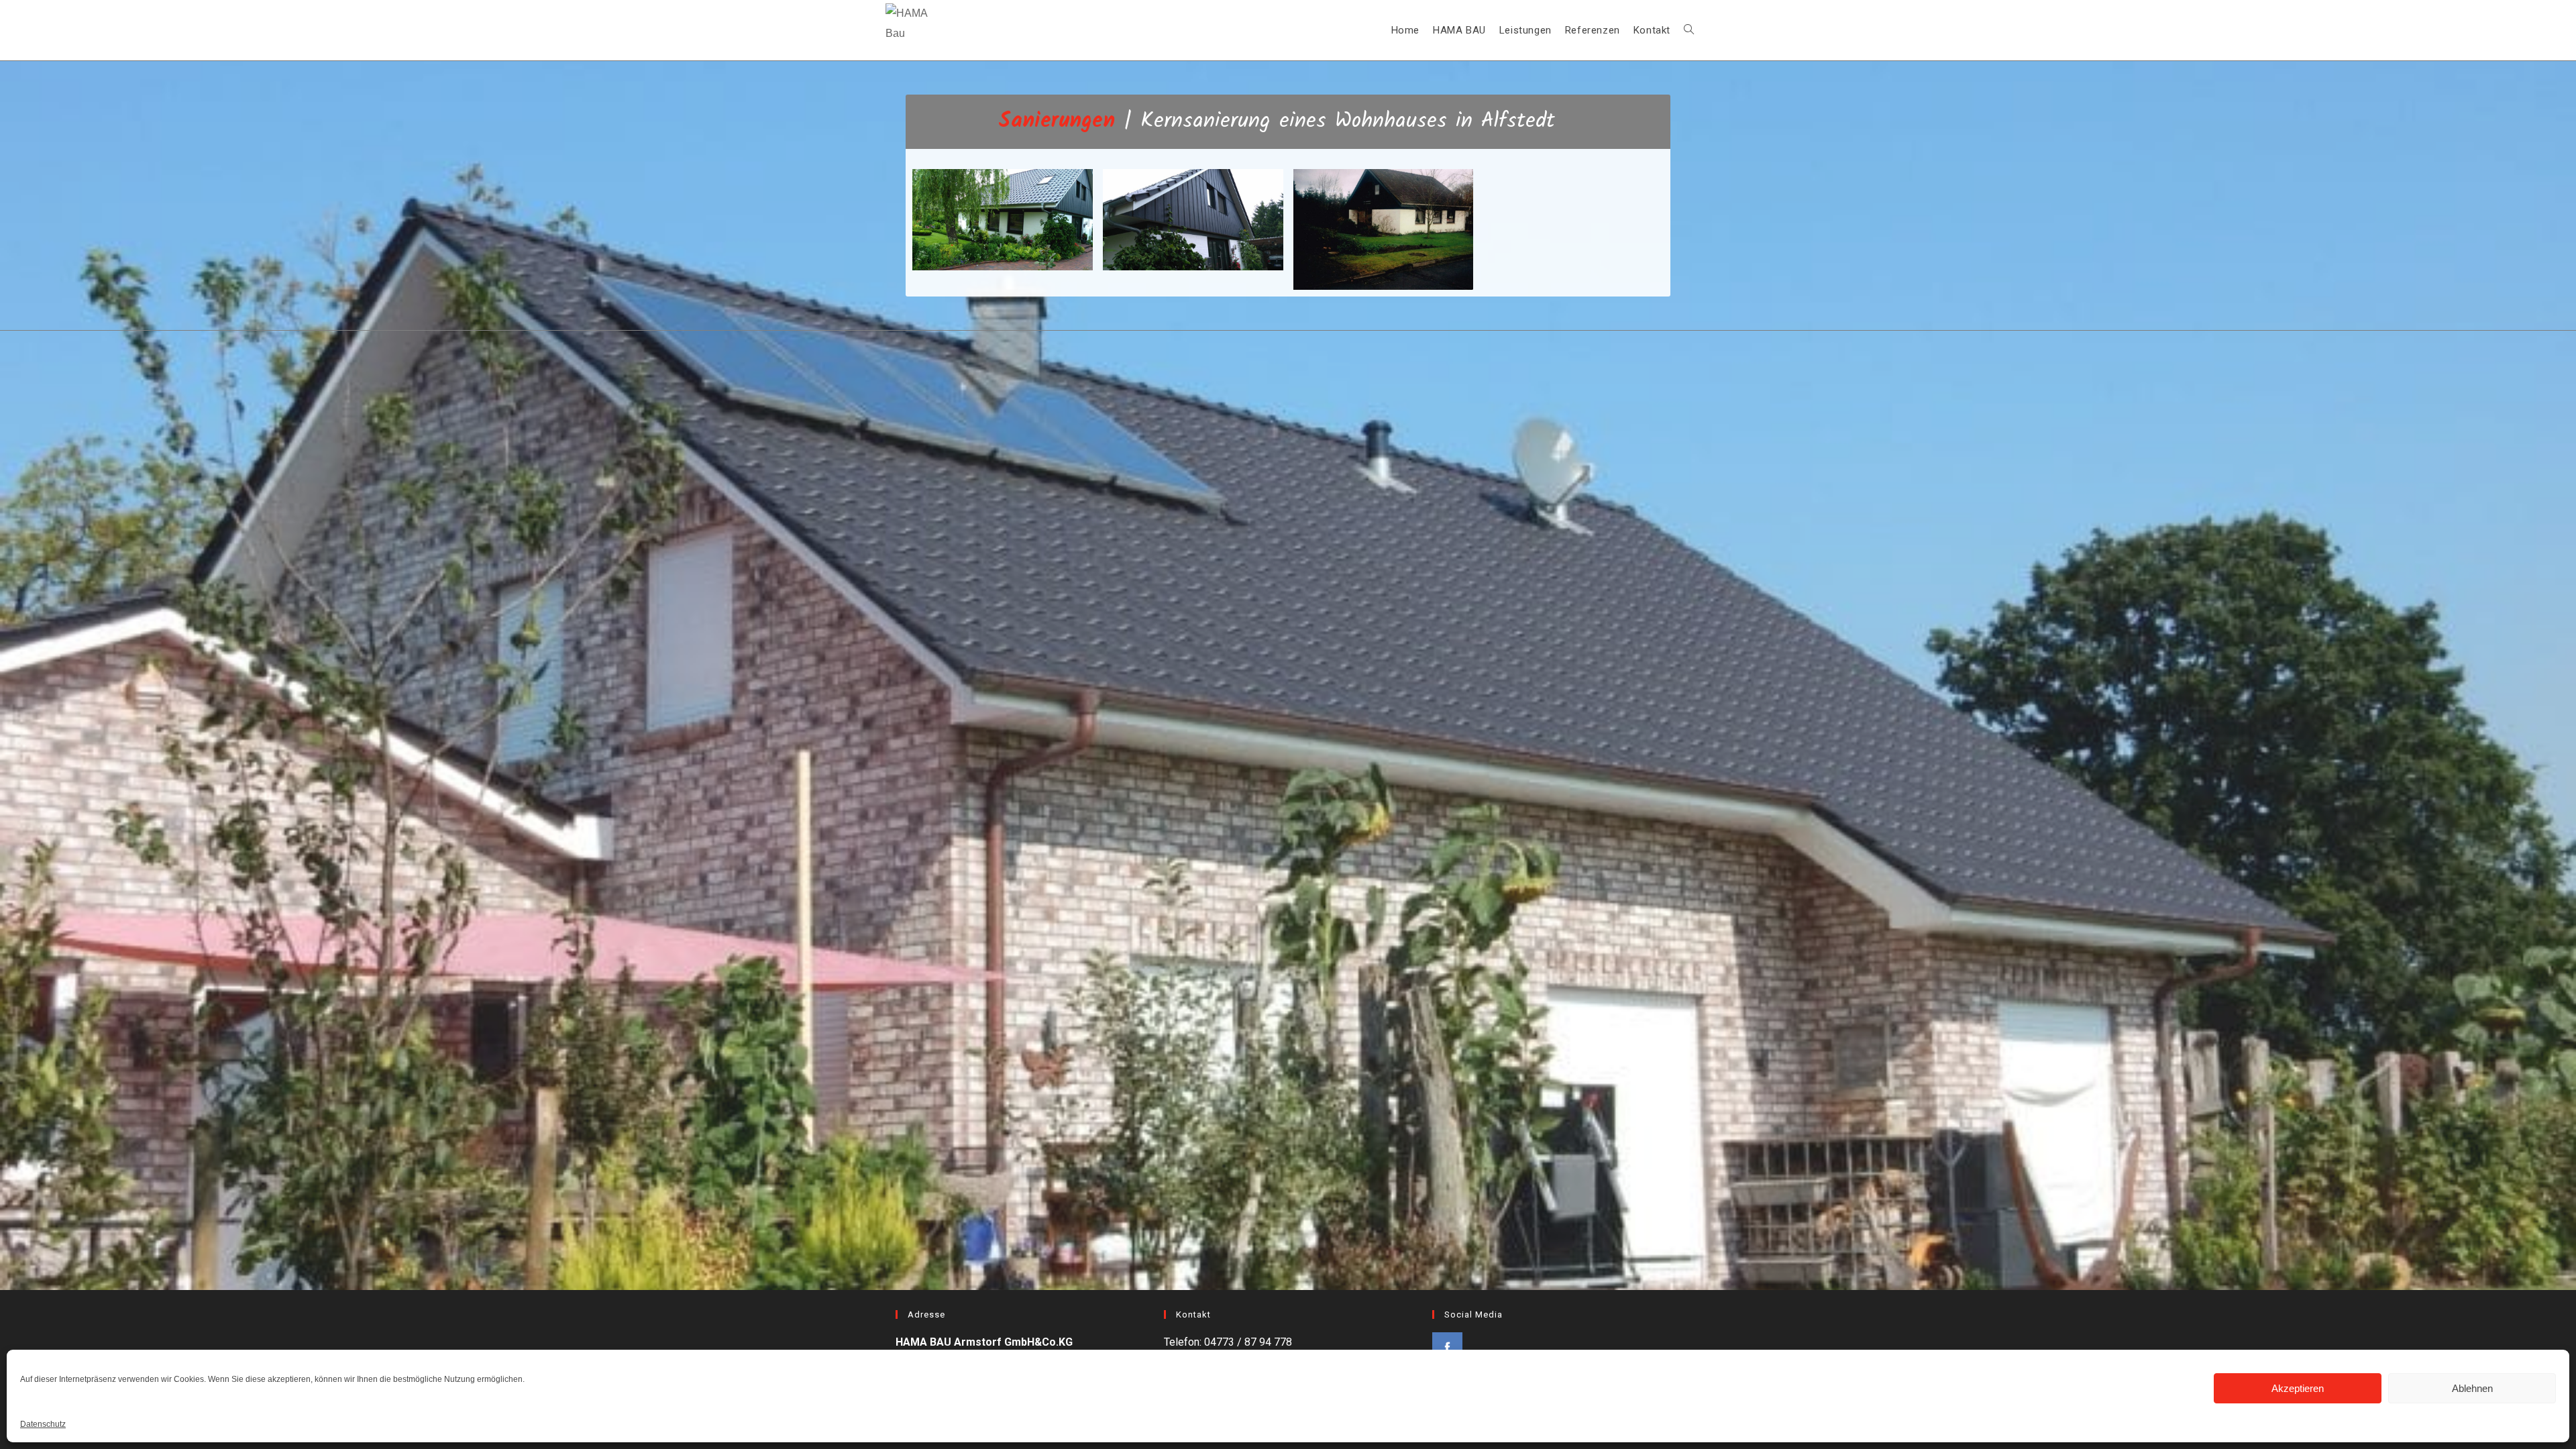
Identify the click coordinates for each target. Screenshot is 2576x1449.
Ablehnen (2472, 1388)
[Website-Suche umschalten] (1689, 30)
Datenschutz (43, 1424)
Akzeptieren (2298, 1388)
